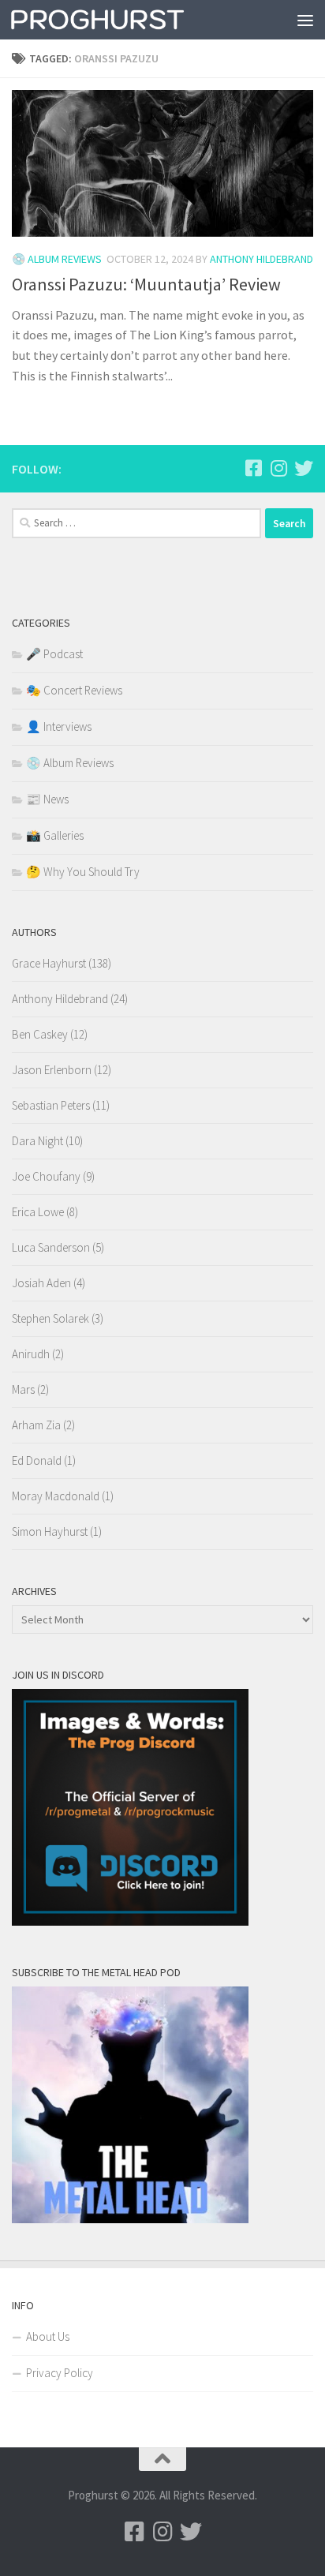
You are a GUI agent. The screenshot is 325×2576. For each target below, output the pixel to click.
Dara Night (37, 1141)
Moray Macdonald (56, 1496)
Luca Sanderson (51, 1247)
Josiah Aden (41, 1283)
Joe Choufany (46, 1176)
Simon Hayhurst (50, 1531)
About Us (48, 2336)
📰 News (47, 799)
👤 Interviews (59, 726)
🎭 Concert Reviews (74, 690)
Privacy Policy (60, 2373)
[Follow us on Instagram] (278, 468)
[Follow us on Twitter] (304, 468)
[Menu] (305, 20)
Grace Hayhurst (49, 963)
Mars (23, 1389)
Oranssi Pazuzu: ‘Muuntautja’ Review (146, 284)
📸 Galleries (55, 835)
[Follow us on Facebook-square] (253, 468)
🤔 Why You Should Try (83, 872)
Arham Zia (36, 1425)
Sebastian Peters (51, 1105)
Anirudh (31, 1354)
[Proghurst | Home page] (127, 20)
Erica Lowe (38, 1212)
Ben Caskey (40, 1034)
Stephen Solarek (50, 1318)
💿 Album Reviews (57, 259)
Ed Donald (37, 1460)
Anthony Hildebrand (261, 259)
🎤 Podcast (54, 654)
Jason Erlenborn (52, 1070)
